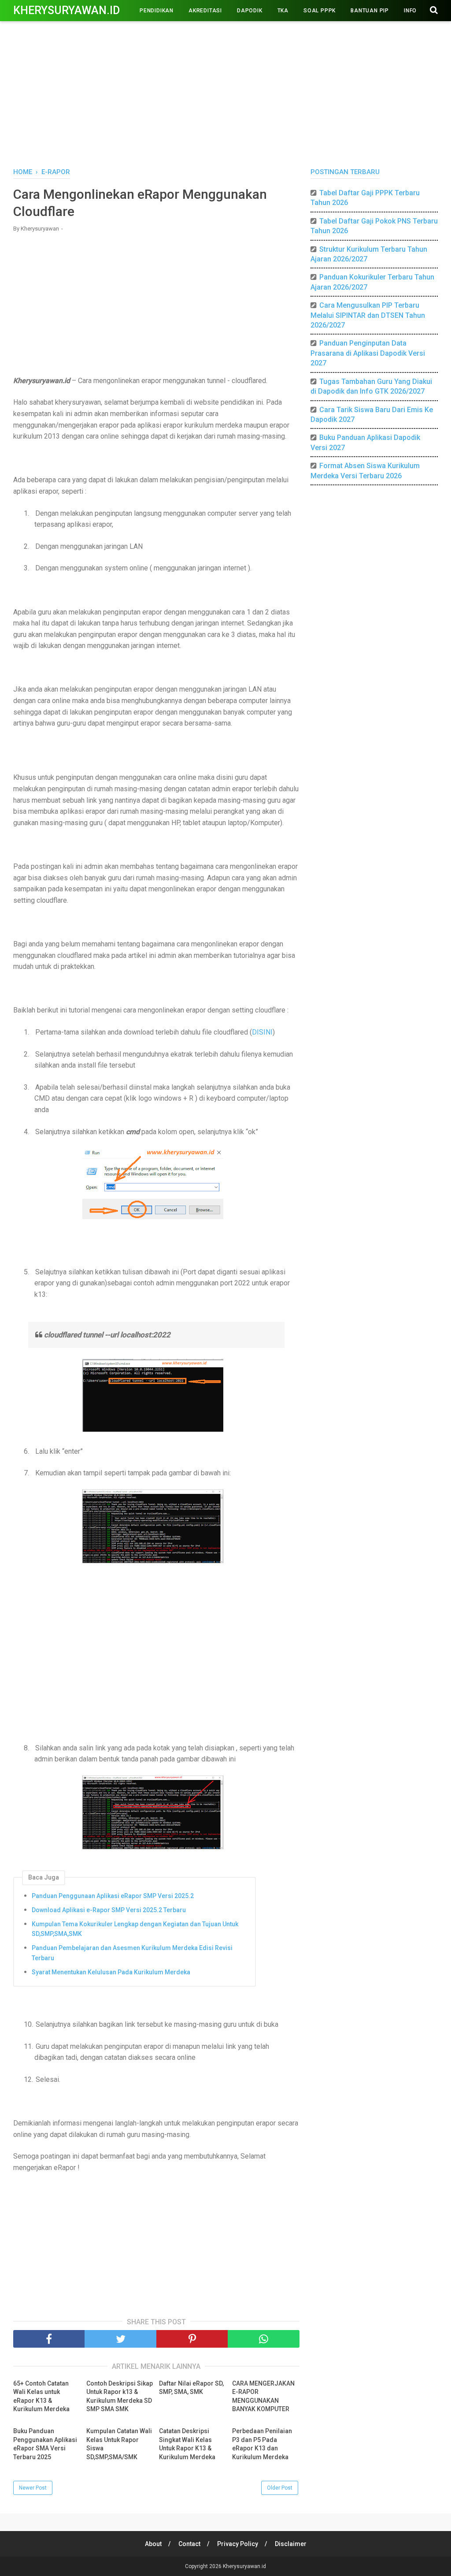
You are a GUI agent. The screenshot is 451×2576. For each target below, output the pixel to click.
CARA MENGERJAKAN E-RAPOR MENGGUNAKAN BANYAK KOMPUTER (263, 2396)
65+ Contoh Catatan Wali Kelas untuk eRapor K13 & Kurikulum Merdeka (41, 2396)
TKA (283, 11)
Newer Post (33, 2488)
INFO (410, 11)
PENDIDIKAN (157, 11)
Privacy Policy (238, 2544)
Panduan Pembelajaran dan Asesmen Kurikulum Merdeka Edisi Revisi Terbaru (132, 1953)
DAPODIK (250, 11)
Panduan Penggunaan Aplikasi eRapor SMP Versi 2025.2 (113, 1896)
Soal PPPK (320, 11)
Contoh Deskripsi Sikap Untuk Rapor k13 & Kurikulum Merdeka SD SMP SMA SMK (120, 2396)
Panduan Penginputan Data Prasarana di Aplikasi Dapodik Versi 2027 (368, 353)
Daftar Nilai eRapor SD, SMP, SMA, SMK (191, 2388)
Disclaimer (291, 2544)
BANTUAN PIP (370, 11)
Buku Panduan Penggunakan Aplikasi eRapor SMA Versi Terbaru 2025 (45, 2444)
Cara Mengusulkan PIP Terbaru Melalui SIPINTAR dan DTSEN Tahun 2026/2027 (368, 315)
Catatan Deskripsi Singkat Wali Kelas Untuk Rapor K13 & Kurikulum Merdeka (187, 2444)
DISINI (262, 1032)
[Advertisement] (225, 93)
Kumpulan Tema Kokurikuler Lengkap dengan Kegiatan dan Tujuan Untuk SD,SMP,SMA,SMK (135, 1929)
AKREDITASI (205, 11)
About (153, 2544)
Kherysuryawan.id (67, 10)
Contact (189, 2544)
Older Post (280, 2488)
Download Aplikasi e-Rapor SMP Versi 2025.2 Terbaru (109, 1910)
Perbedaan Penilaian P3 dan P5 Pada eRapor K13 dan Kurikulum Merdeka (262, 2444)
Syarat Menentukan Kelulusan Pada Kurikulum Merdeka (111, 1972)
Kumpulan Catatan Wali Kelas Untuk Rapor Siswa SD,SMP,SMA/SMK (119, 2444)
